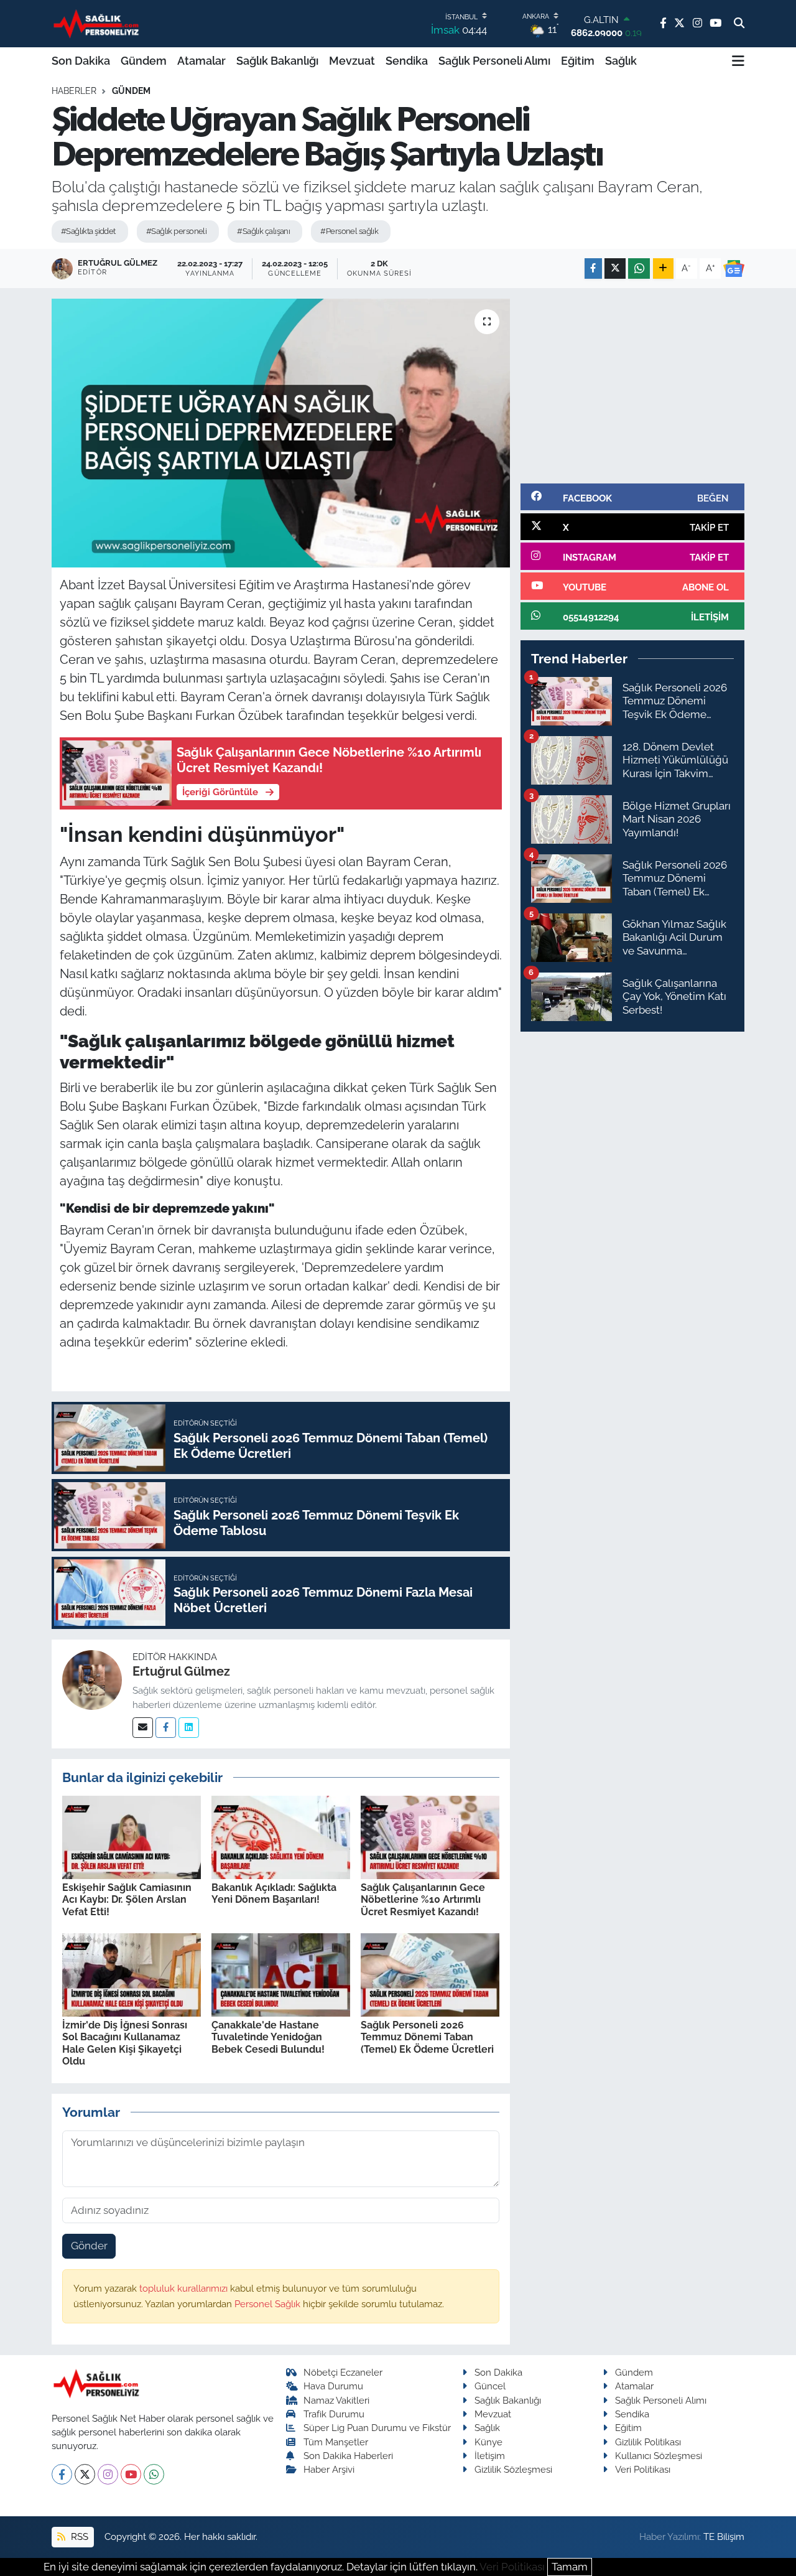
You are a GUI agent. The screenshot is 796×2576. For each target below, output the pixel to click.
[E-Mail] (143, 1728)
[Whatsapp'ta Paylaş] (639, 268)
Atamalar (201, 61)
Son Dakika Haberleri (348, 2456)
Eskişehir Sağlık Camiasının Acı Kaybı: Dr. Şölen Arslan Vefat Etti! (127, 1899)
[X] (85, 2474)
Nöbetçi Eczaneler (343, 2372)
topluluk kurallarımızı (185, 2288)
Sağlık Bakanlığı (277, 61)
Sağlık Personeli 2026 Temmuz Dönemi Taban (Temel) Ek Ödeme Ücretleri (427, 2037)
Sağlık (621, 61)
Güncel (490, 2386)
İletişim (490, 2456)
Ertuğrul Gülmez (181, 1671)
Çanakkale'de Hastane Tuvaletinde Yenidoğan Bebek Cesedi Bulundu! (268, 2037)
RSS (78, 2536)
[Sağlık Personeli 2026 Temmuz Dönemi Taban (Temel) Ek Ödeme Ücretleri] (430, 1974)
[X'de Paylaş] (615, 268)
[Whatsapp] (154, 2474)
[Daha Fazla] (663, 268)
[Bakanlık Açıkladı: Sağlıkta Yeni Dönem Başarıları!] (281, 1836)
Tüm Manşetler (336, 2442)
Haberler (74, 91)
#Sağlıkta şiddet (88, 231)
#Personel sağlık (349, 231)
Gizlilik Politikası (648, 2442)
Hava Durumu (333, 2386)
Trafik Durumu (334, 2414)
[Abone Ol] (734, 269)
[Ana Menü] (738, 61)
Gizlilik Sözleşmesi (513, 2469)
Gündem (144, 61)
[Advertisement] (632, 386)
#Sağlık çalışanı (263, 231)
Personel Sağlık (269, 2304)
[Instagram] (108, 2474)
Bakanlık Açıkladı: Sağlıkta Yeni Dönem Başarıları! (274, 1893)
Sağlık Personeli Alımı (494, 61)
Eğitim (578, 61)
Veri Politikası (643, 2469)
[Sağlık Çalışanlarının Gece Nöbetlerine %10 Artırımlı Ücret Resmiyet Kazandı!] (430, 1836)
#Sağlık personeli (176, 231)
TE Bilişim (724, 2536)
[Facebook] (166, 1728)
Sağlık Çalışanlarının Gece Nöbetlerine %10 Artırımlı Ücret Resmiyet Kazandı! (423, 1899)
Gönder (89, 2246)
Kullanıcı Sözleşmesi (659, 2456)
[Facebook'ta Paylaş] (593, 268)
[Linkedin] (189, 1728)
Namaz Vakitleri (336, 2400)
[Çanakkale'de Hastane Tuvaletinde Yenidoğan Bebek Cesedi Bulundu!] (281, 1974)
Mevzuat (352, 61)
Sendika (407, 61)
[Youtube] (131, 2474)
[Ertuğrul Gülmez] (92, 1679)
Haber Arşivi (329, 2469)
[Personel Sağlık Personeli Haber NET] (98, 23)
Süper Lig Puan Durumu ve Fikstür (377, 2428)
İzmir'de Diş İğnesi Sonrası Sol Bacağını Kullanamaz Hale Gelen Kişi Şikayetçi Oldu (125, 2043)
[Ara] (739, 24)
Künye (488, 2442)
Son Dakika (81, 61)
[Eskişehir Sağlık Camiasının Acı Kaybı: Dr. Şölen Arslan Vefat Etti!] (132, 1836)
